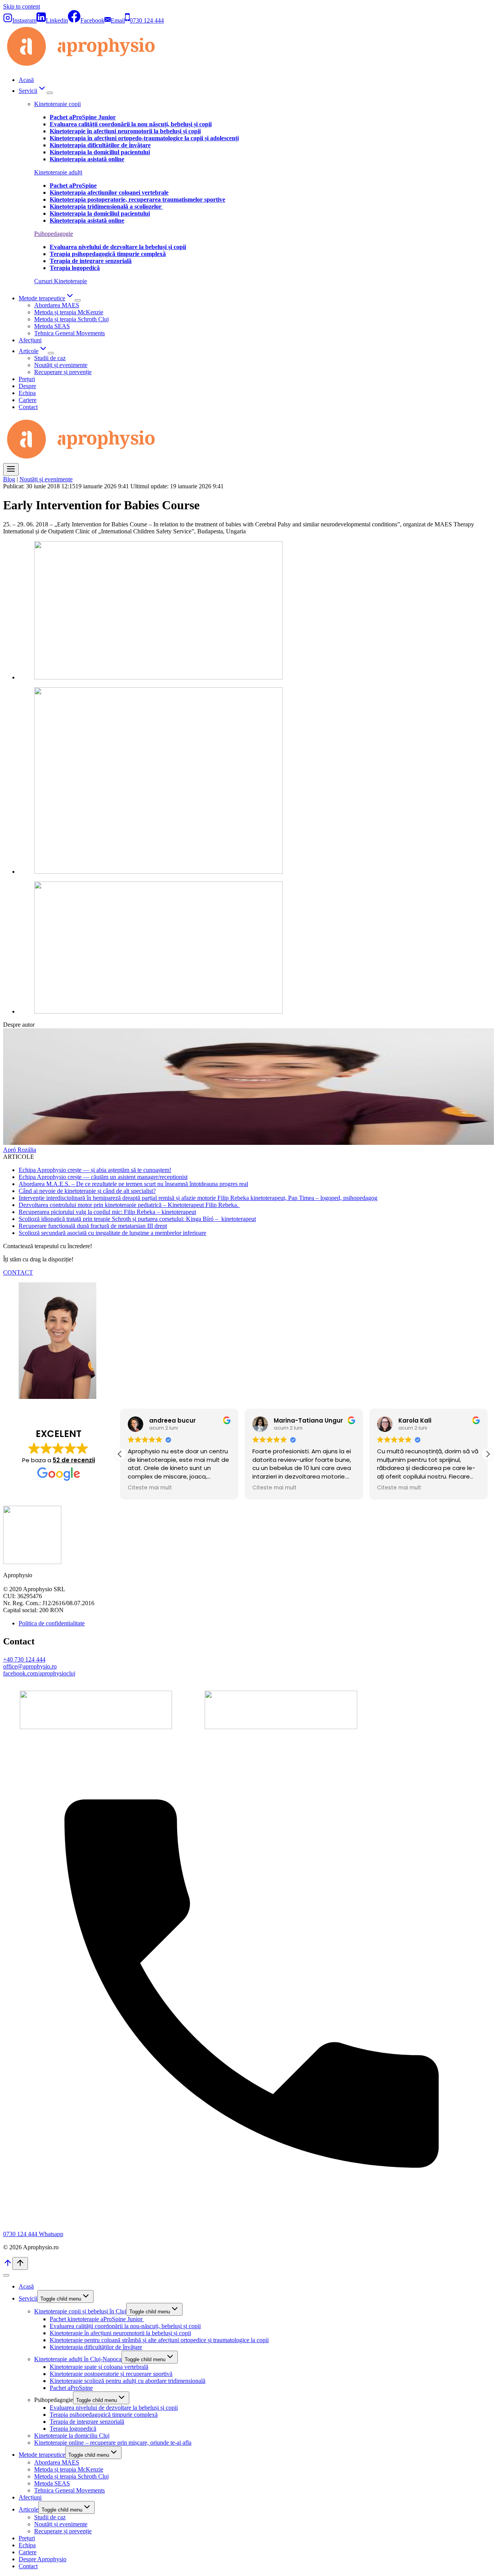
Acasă (26, 80)
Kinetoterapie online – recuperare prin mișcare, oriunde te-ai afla (113, 2443)
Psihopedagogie (54, 234)
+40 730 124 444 (24, 1659)
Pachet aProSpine (71, 2388)
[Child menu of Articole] (51, 353)
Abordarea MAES (57, 305)
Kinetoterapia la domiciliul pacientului (100, 152)
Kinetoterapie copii (57, 104)
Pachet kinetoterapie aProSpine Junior (97, 2319)
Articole (29, 2509)
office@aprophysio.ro (30, 1666)
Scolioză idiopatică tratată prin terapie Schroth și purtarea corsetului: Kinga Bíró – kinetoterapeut (137, 1219)
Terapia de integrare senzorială (87, 2422)
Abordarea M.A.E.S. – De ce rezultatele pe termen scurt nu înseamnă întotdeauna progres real (133, 1184)
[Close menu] (6, 2275)
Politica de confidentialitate (52, 1623)
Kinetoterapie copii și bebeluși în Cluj (80, 2311)
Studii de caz (50, 358)
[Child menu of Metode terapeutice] (78, 300)
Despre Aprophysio (43, 2559)
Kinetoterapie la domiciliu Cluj (72, 2436)
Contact (28, 407)
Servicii (28, 2298)
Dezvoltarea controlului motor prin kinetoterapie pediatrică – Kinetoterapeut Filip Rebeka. (129, 1205)
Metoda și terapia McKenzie (69, 312)
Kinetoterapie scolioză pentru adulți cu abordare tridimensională (128, 2381)
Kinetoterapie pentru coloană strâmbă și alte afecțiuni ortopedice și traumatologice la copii (159, 2340)
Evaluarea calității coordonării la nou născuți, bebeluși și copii (131, 124)
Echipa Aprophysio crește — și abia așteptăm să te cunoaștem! (95, 1170)
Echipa (27, 393)
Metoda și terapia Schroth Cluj (71, 319)
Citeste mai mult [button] (150, 1488)
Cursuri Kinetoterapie (61, 281)
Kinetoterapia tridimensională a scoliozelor (106, 206)
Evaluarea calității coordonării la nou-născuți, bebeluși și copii (125, 2326)
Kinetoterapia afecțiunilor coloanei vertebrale (109, 192)
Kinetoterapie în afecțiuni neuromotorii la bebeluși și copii (125, 131)
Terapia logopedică (73, 2429)
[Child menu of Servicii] (50, 93)
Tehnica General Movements (70, 333)
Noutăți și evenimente (61, 365)
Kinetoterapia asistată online (87, 159)
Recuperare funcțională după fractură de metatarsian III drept (93, 1226)
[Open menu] (11, 469)
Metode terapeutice (42, 2455)
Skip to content (22, 6)
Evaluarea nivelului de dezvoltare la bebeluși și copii (114, 2408)
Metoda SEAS (52, 326)
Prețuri (27, 379)
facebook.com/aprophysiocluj (39, 1673)
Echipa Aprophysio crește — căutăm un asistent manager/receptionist (103, 1177)
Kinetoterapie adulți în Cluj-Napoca (78, 2359)
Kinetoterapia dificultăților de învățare (100, 145)
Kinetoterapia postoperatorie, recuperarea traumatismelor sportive (137, 199)
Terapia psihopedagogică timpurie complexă (104, 2415)
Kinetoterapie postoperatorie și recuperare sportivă (111, 2374)
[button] (488, 1454)
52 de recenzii (74, 1460)
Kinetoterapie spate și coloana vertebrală (99, 2367)
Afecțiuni (30, 340)
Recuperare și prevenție (63, 372)
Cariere (28, 400)
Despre (27, 386)
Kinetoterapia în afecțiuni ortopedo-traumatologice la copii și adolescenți (144, 138)
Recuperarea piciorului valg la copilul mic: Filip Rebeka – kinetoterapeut (107, 1212)
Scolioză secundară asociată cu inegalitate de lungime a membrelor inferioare (112, 1233)
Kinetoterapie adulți (58, 172)
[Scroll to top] (8, 2265)
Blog (9, 479)
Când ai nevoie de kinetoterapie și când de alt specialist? (87, 1191)
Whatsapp (51, 2234)
